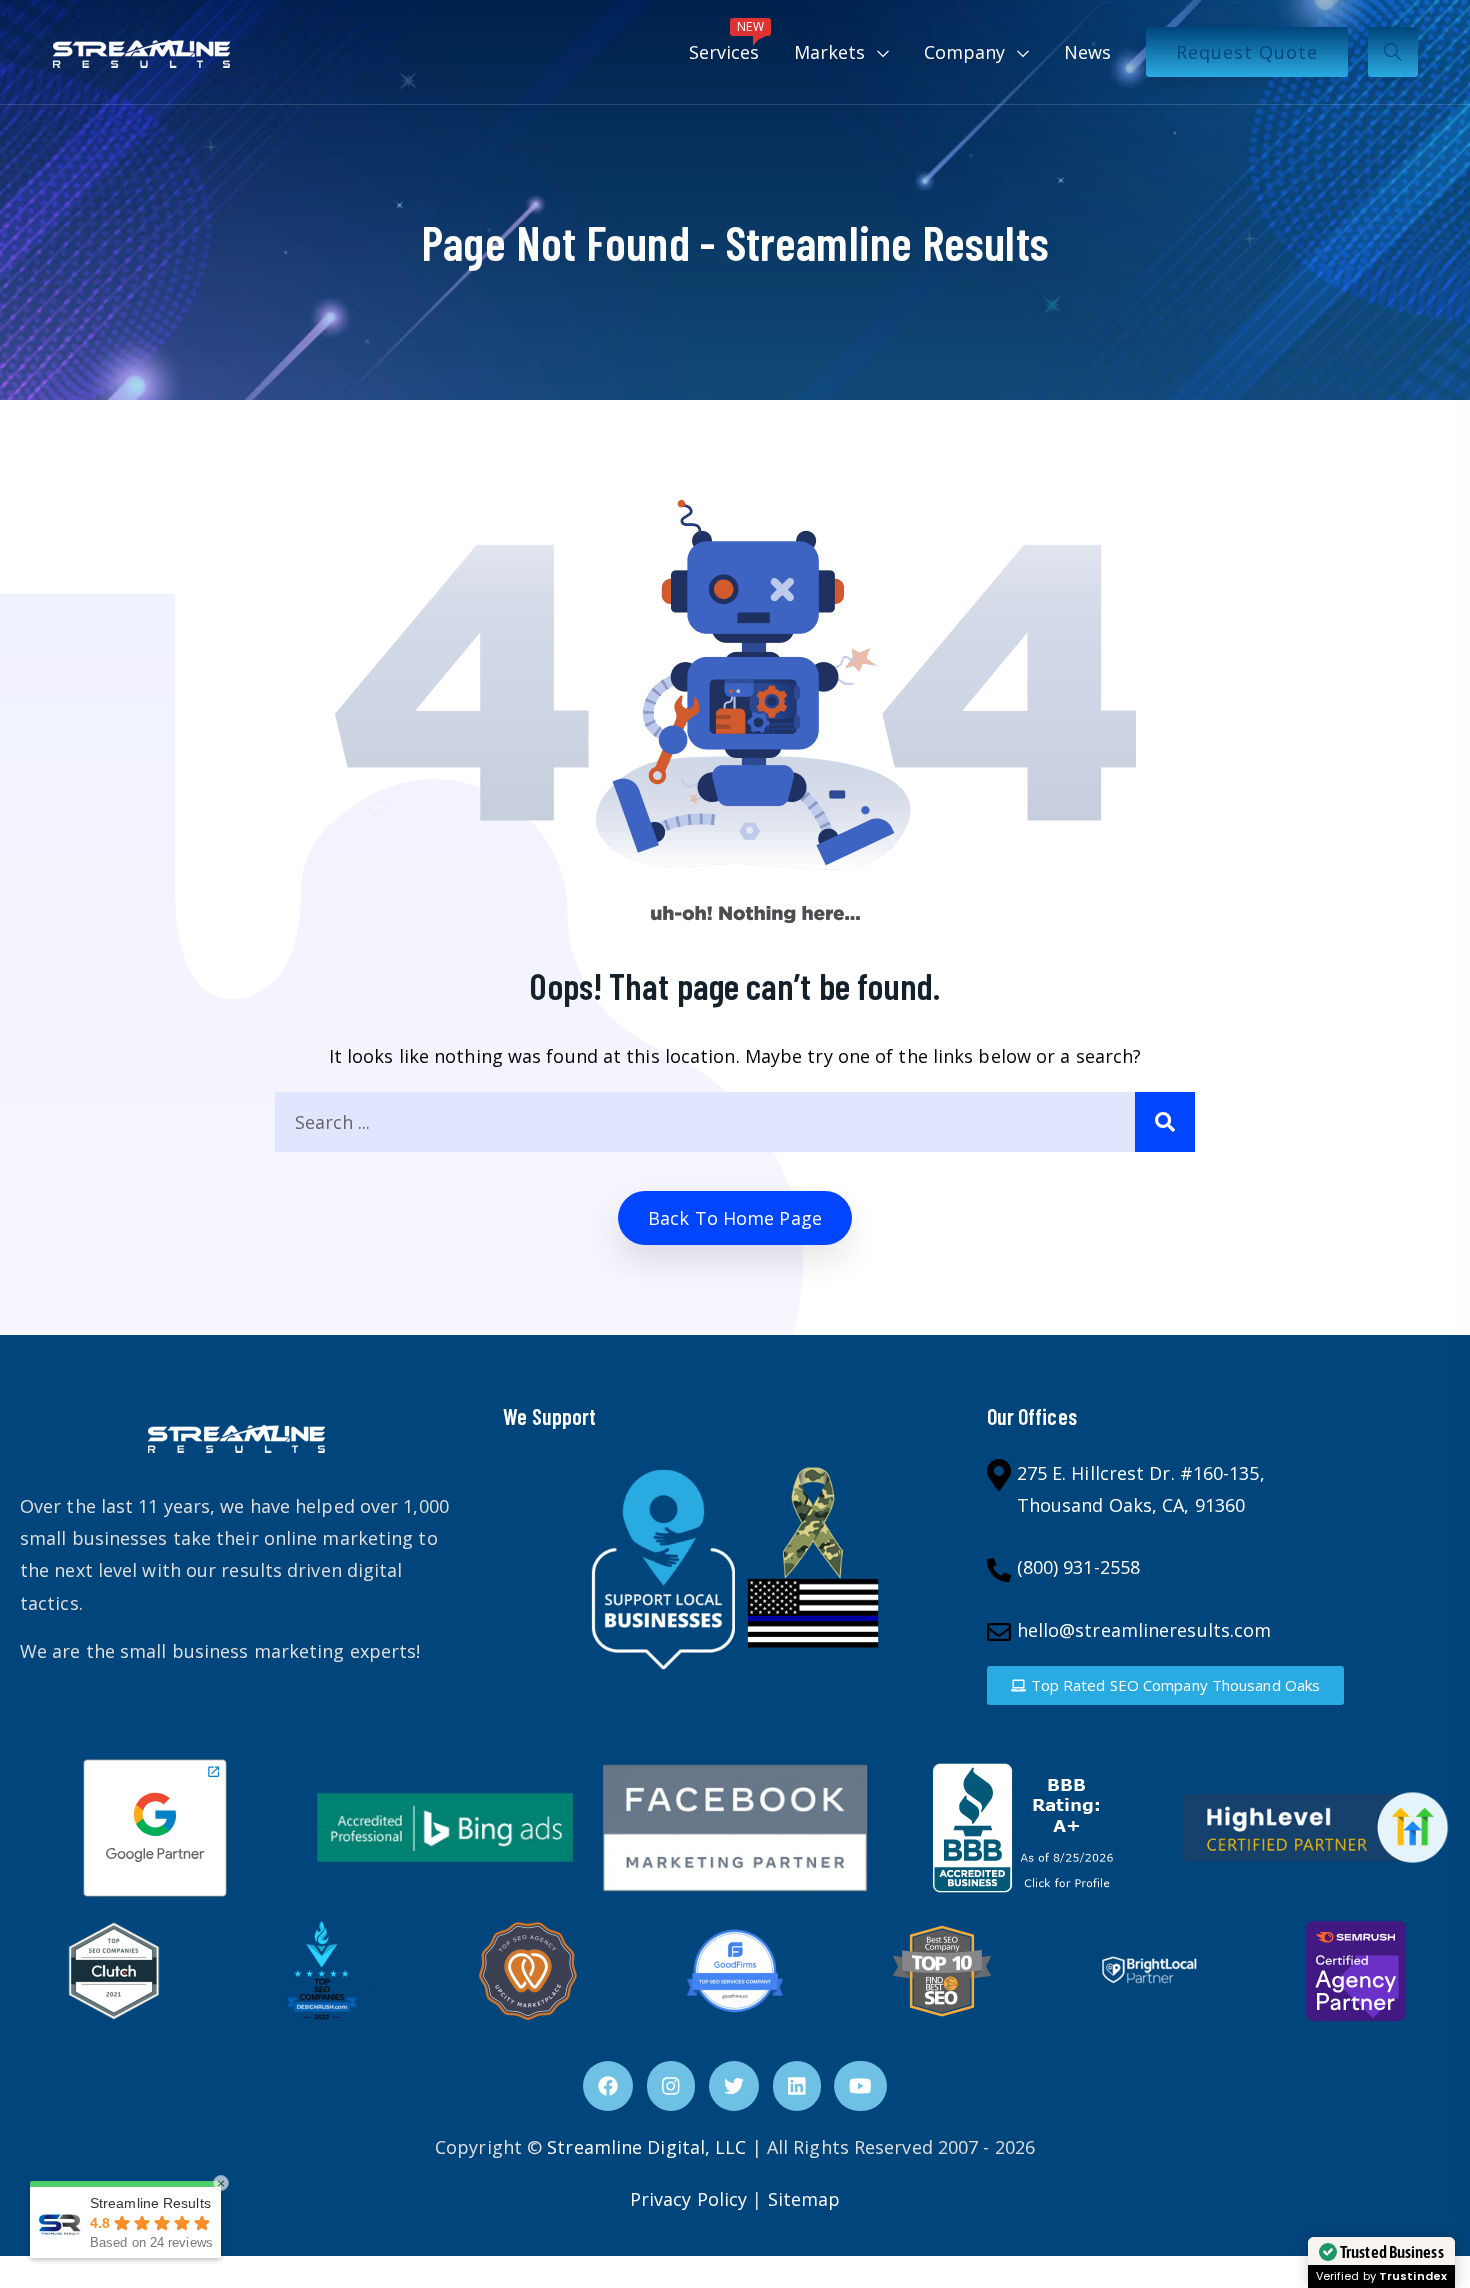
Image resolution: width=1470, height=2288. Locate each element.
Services (726, 41)
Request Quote (1247, 52)
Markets (829, 52)
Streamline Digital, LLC (646, 2147)
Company (964, 52)
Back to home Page (735, 1218)
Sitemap (804, 2199)
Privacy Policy (688, 2199)
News (1087, 52)
